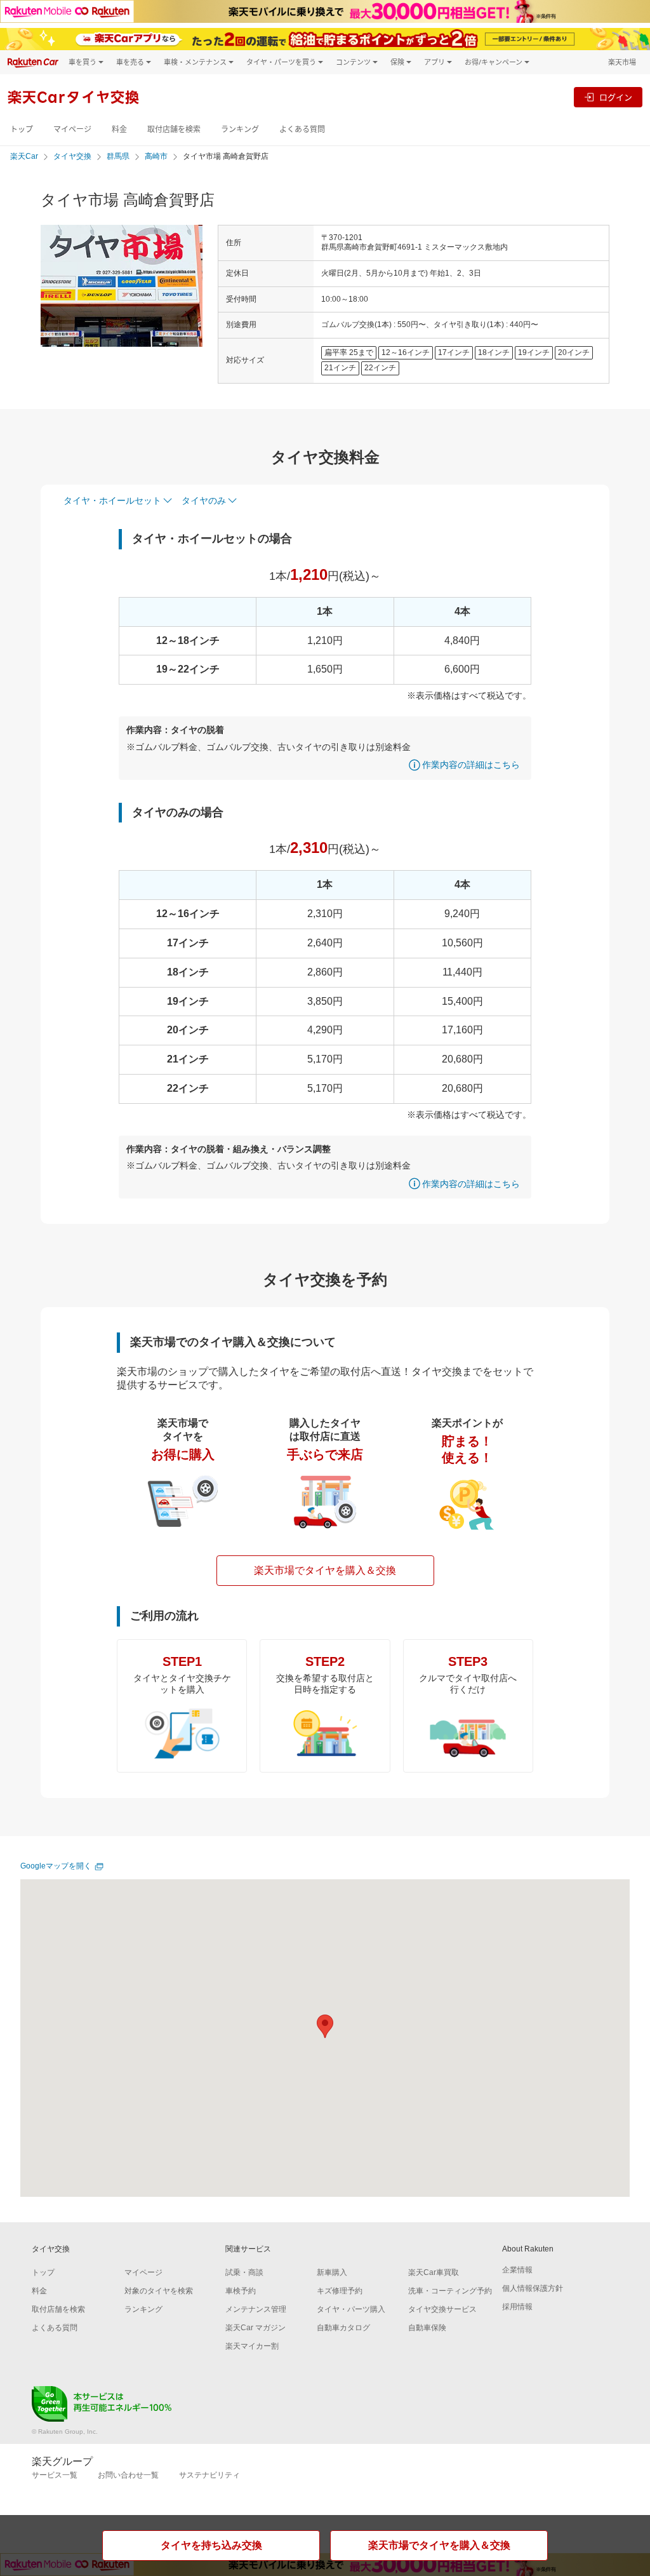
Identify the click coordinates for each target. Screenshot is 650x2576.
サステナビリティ (209, 2475)
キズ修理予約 (340, 2291)
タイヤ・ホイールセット (112, 500)
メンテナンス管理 (256, 2309)
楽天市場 (622, 62)
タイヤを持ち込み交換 (211, 2545)
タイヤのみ (204, 500)
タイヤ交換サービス (442, 2309)
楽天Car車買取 (434, 2272)
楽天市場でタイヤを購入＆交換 (325, 1570)
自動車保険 (427, 2328)
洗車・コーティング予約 (450, 2291)
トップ (22, 129)
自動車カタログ (343, 2328)
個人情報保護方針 (533, 2288)
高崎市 (156, 156)
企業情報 (517, 2270)
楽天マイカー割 (252, 2346)
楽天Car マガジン (255, 2328)
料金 (119, 129)
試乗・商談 (244, 2272)
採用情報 (517, 2307)
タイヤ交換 (72, 156)
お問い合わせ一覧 (128, 2475)
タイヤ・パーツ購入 (351, 2309)
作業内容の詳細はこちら (471, 765)
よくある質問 (302, 129)
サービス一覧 (55, 2475)
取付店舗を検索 (174, 129)
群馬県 (118, 156)
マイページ (72, 129)
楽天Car (24, 156)
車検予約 (241, 2291)
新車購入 (332, 2272)
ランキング (240, 129)
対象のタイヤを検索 (159, 2291)
